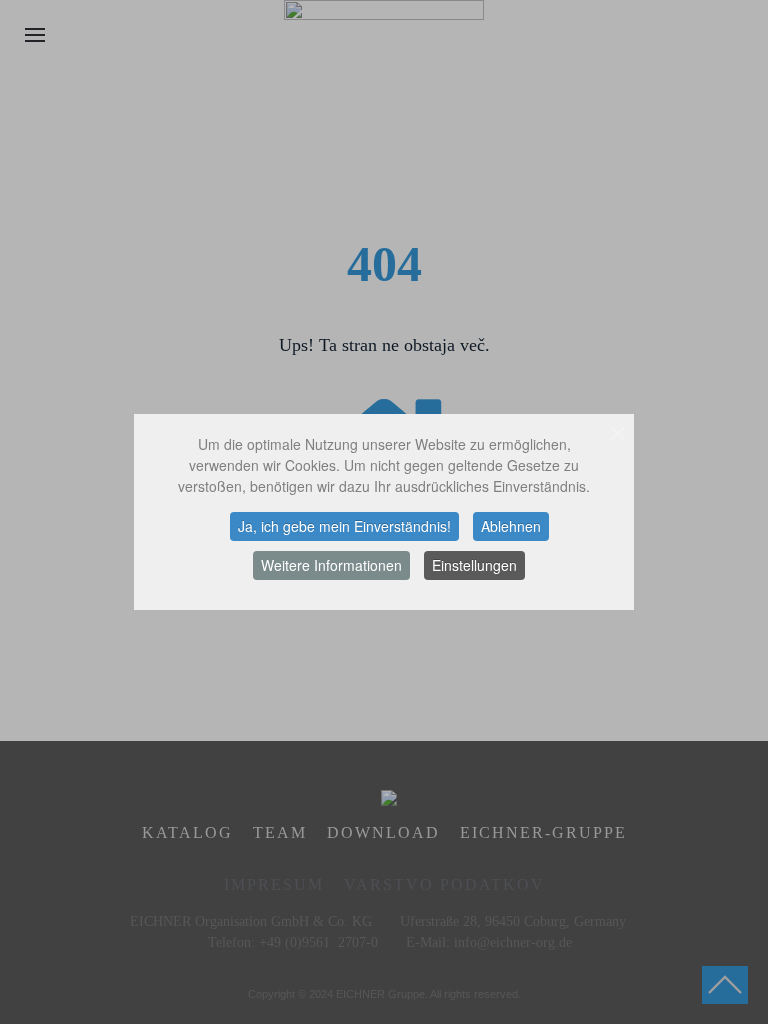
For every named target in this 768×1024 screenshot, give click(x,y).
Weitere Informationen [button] (331, 565)
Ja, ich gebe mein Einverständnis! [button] (344, 526)
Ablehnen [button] (511, 526)
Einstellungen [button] (474, 565)
